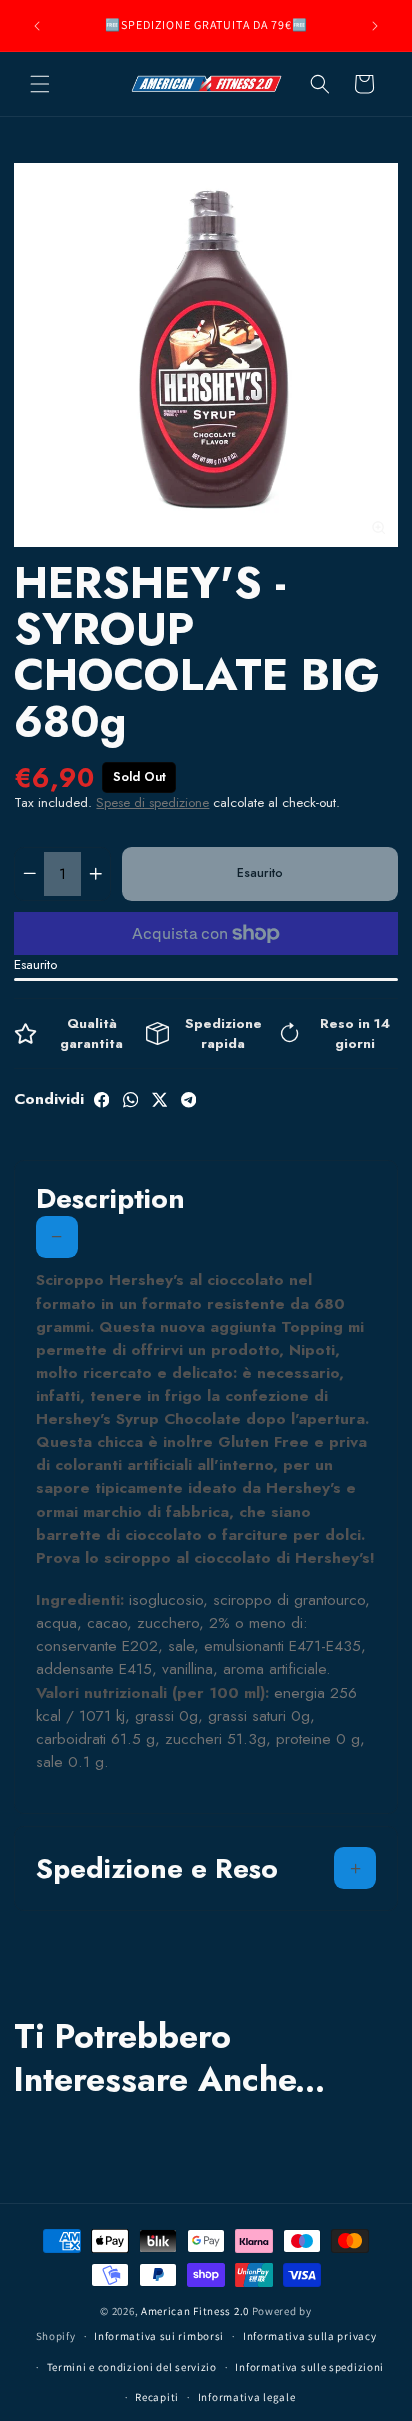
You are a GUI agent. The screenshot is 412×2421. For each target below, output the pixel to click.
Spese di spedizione (152, 802)
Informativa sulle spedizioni (309, 2367)
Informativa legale (247, 2397)
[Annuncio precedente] (37, 26)
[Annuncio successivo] (375, 26)
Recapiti (157, 2397)
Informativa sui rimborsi (159, 2336)
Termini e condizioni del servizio (132, 2367)
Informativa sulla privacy (310, 2336)
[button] (40, 84)
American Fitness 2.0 (195, 2311)
